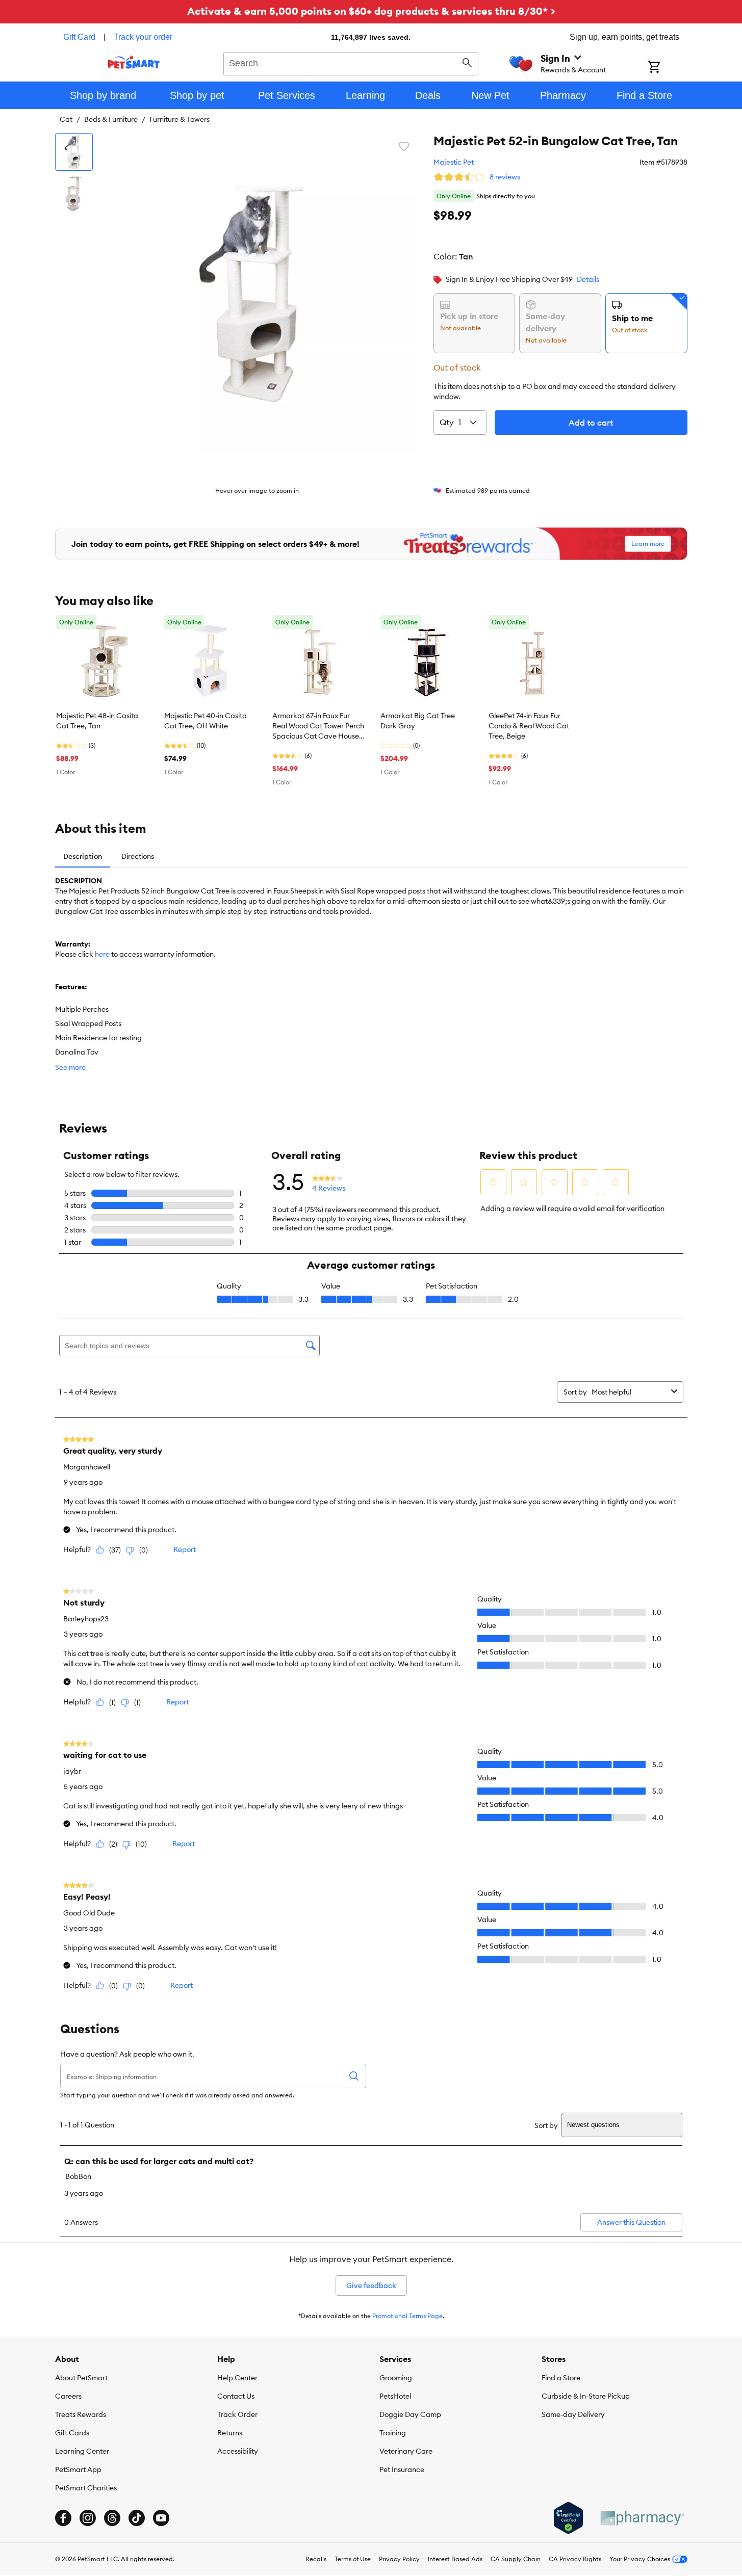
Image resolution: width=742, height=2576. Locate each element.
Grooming (396, 2378)
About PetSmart (81, 2378)
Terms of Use (353, 2559)
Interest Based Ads (455, 2559)
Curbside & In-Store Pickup (586, 2396)
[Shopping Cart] (667, 68)
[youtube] (161, 2518)
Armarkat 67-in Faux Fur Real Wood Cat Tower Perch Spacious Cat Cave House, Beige (318, 726)
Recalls (316, 2559)
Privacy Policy (399, 2559)
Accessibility (238, 2451)
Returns (230, 2433)
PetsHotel (395, 2396)
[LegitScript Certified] (568, 2518)
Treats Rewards (81, 2414)
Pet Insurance (402, 2469)
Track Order (237, 2414)
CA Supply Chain (516, 2559)
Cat (66, 119)
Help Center (237, 2378)
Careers (68, 2396)
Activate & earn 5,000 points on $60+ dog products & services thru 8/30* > (371, 11)
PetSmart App (78, 2469)
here (102, 954)
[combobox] (351, 62)
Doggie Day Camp (410, 2414)
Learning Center (82, 2451)
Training (393, 2433)
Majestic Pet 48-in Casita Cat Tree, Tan (97, 721)
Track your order (143, 37)
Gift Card (79, 37)
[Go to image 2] (74, 194)
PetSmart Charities (86, 2488)
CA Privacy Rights (575, 2559)
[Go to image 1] (74, 152)
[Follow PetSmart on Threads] (112, 2518)
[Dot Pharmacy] (642, 2518)
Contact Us (236, 2396)
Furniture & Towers (180, 119)
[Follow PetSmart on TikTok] (137, 2518)
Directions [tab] (138, 856)
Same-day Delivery (573, 2414)
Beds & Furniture (111, 119)
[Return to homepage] (134, 62)
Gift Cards (72, 2433)
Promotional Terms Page (407, 2316)
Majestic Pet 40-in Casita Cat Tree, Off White (206, 721)
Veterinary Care (406, 2451)
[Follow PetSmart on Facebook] (63, 2518)
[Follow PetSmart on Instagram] (88, 2518)
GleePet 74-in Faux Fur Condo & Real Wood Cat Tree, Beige (529, 726)
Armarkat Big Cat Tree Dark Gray (418, 721)
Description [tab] (83, 856)
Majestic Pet (454, 162)
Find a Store (561, 2378)
